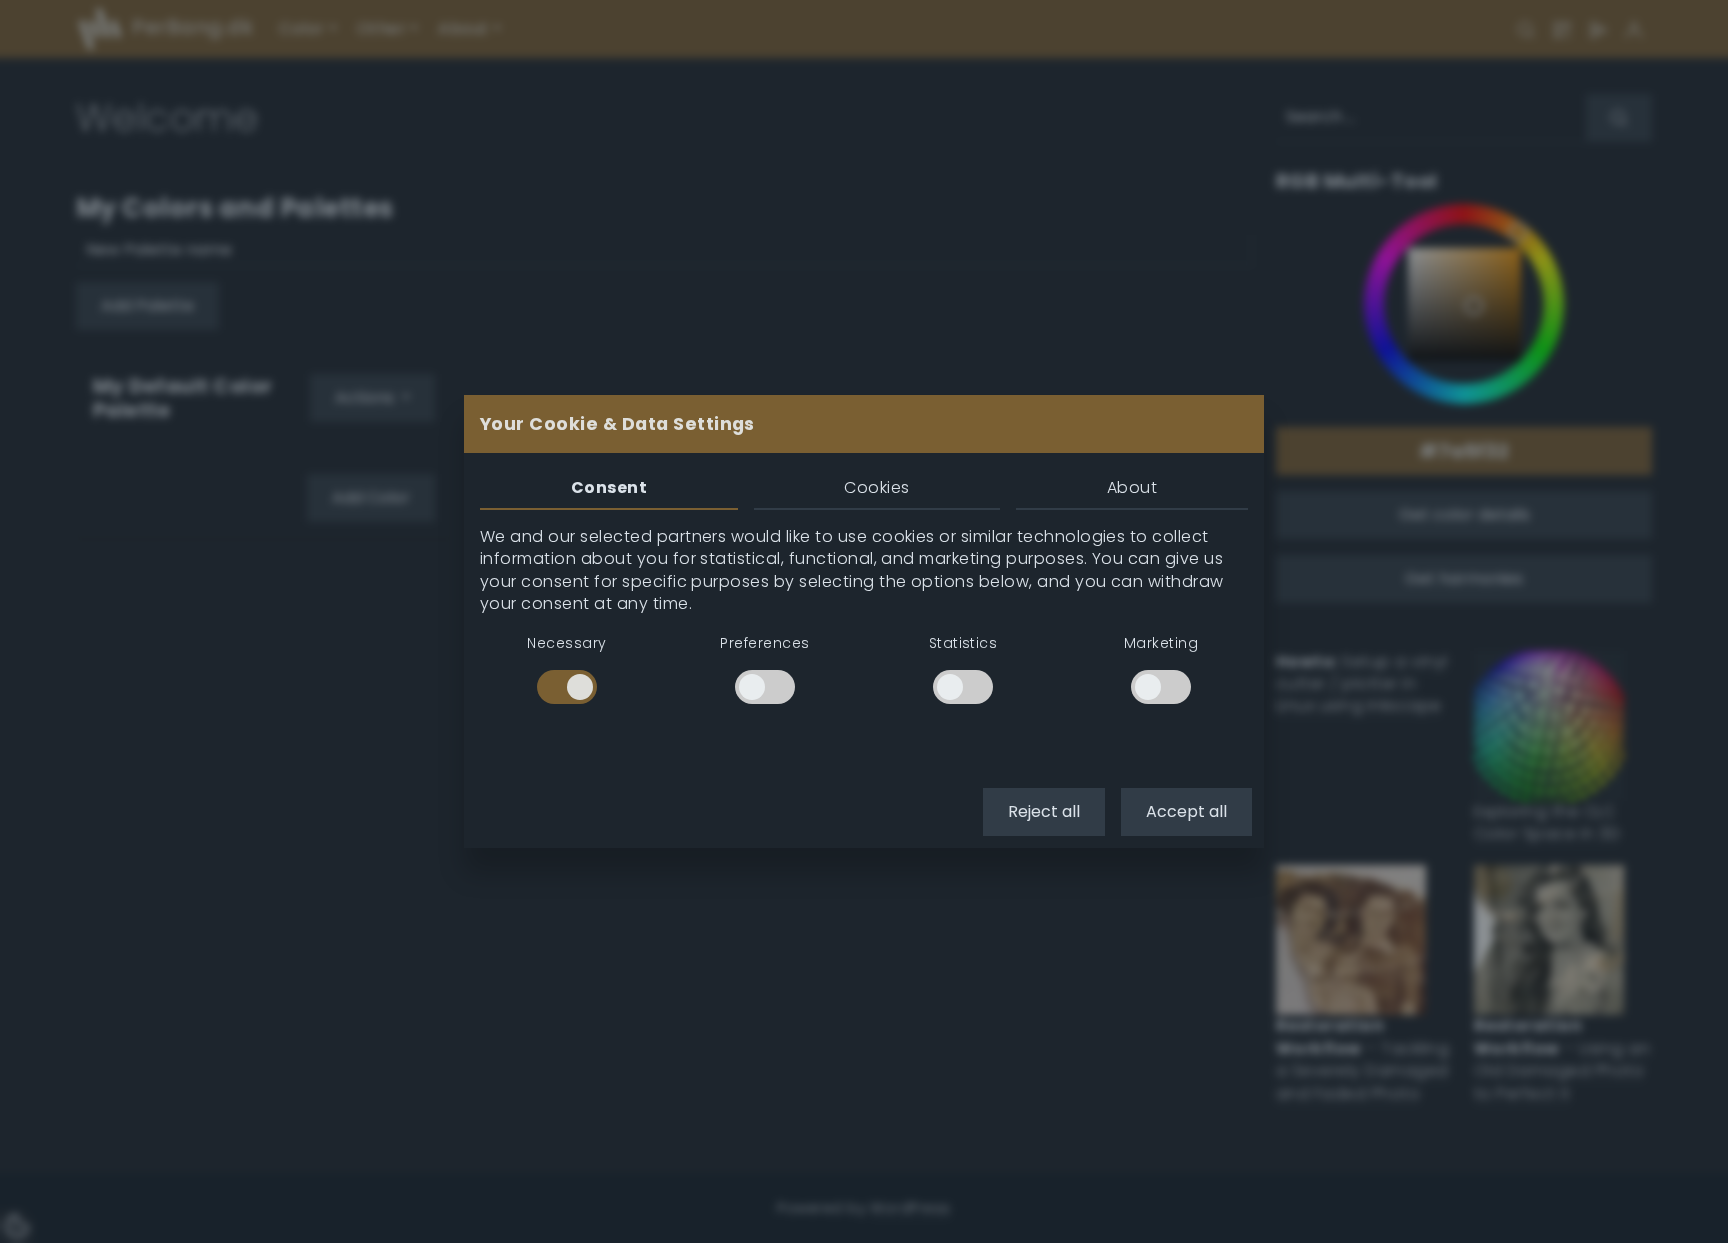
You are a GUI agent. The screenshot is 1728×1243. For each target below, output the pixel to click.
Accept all (1186, 811)
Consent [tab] (609, 487)
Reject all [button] (1044, 811)
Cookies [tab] (876, 487)
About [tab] (1132, 487)
